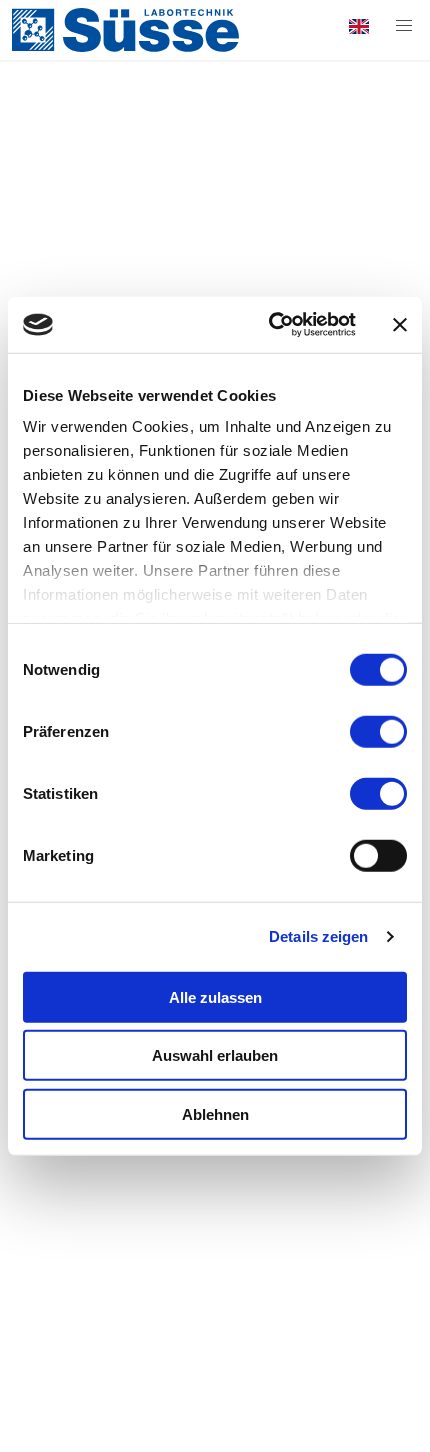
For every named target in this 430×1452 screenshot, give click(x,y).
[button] (404, 26)
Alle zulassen (215, 996)
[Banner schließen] (400, 325)
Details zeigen (318, 936)
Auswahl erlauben (215, 1055)
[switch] (378, 731)
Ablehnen (215, 1113)
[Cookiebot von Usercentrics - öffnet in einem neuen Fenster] (270, 325)
